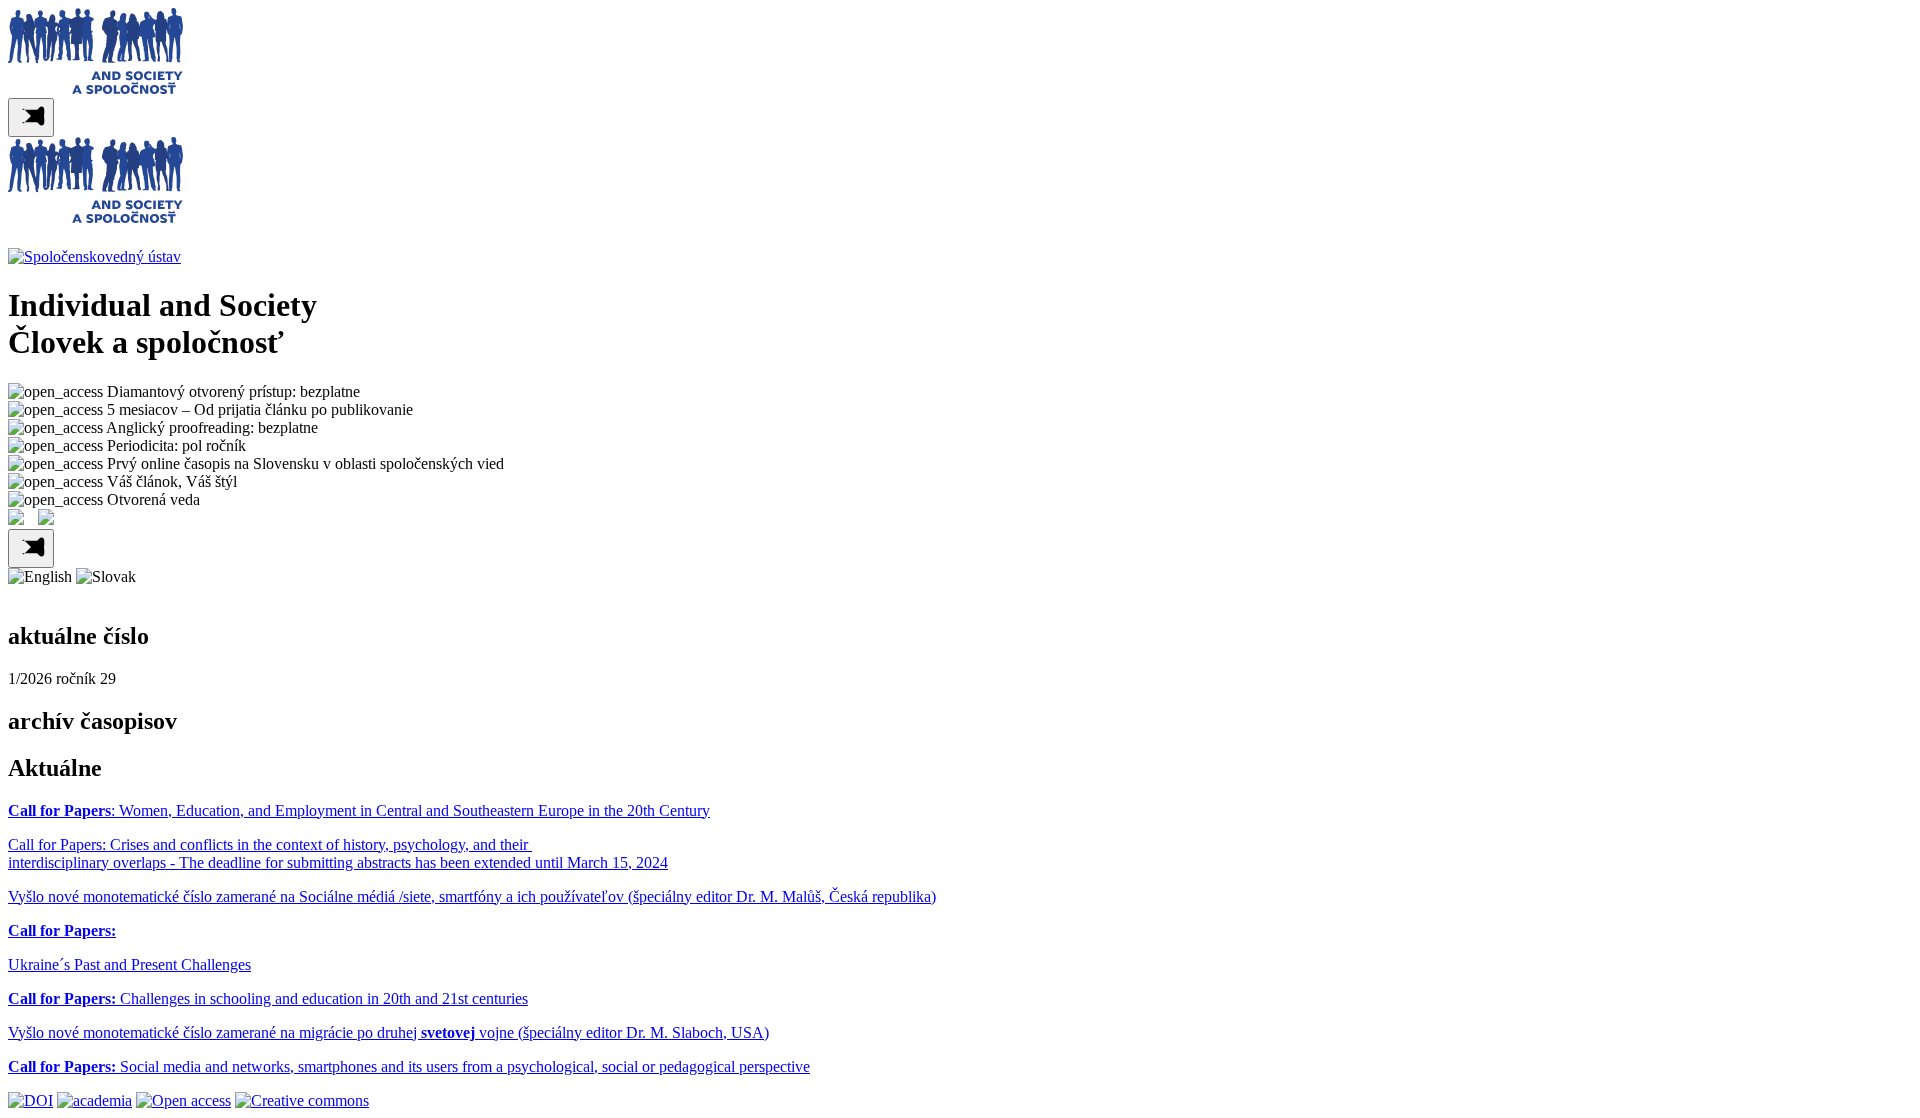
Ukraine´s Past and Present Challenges (129, 964)
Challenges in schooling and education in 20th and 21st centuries (268, 998)
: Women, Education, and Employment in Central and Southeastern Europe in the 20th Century (359, 810)
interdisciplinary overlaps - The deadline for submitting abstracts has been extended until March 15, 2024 (338, 862)
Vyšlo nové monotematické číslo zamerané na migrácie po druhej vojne (263, 1032)
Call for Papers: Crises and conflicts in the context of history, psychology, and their (270, 844)
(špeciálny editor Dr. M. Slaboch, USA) (643, 1032)
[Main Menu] (31, 117)
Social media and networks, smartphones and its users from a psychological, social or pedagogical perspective (409, 1066)
